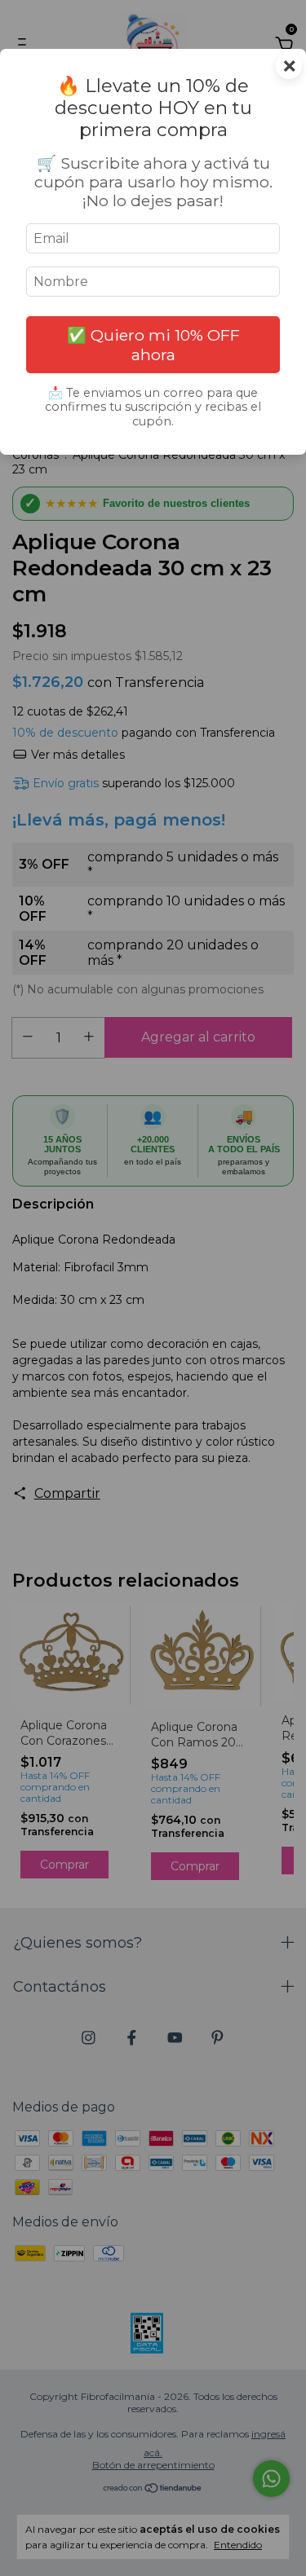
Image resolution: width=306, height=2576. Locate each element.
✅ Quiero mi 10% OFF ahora (153, 345)
